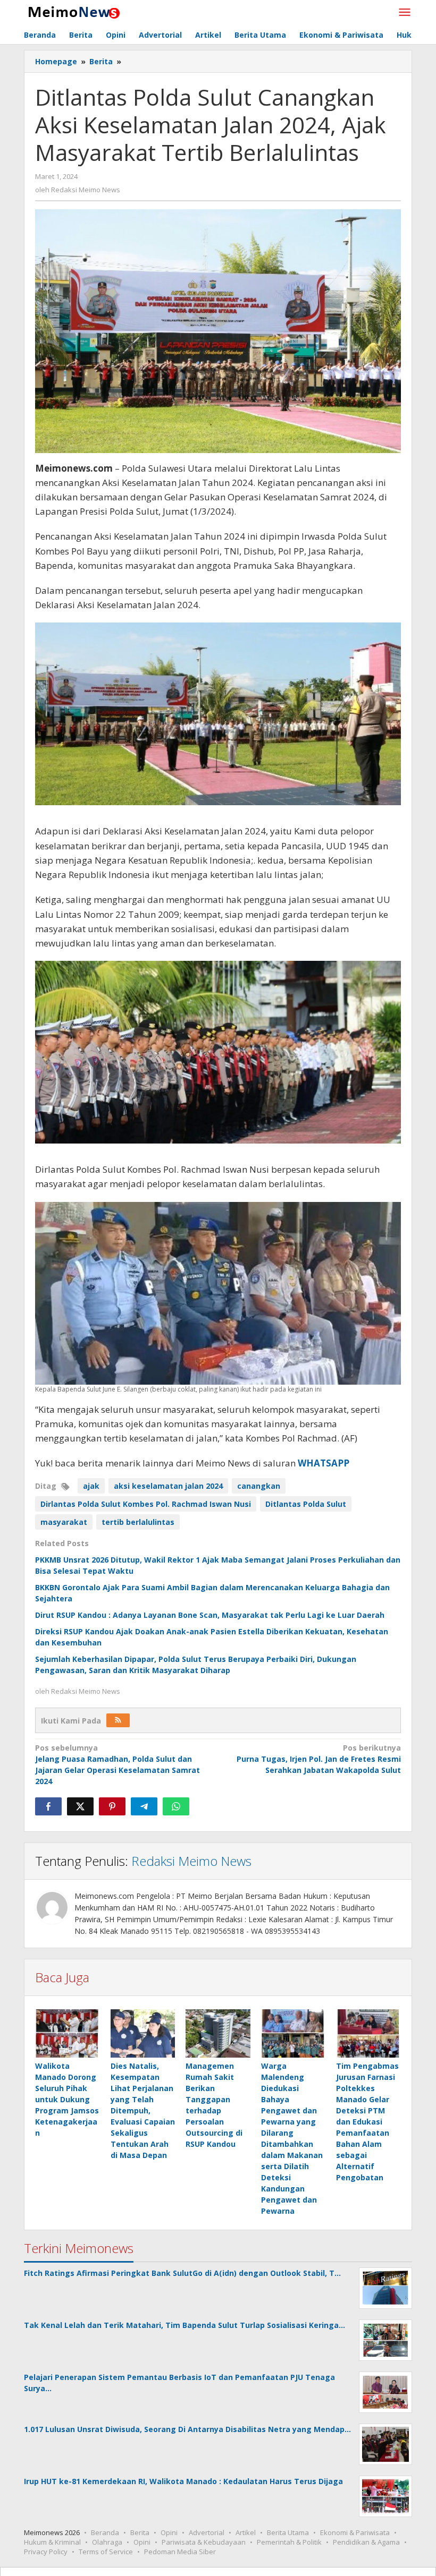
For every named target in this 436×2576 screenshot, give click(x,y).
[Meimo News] (72, 11)
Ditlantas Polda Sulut (306, 1504)
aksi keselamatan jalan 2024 (168, 1486)
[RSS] (118, 1720)
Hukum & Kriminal (52, 2542)
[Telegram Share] (144, 1806)
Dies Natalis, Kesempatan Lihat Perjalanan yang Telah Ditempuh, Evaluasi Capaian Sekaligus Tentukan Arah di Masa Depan (143, 2110)
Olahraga (107, 2542)
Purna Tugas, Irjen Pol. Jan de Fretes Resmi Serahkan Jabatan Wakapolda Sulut (319, 1759)
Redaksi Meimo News (191, 1861)
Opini (169, 2532)
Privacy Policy (46, 2552)
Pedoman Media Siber (180, 2552)
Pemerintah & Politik (289, 2542)
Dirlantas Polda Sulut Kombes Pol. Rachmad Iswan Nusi (146, 1504)
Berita (140, 2532)
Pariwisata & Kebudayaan (204, 2542)
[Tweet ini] (80, 1806)
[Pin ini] (112, 1806)
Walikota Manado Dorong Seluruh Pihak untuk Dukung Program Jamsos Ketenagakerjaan (67, 2099)
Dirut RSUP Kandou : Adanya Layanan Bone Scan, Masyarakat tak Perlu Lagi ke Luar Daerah (210, 1615)
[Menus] (405, 13)
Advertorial (207, 2532)
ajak (91, 1486)
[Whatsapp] (176, 1806)
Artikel (246, 2532)
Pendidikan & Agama (366, 2542)
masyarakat (64, 1522)
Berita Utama (288, 2532)
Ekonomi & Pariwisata (355, 2532)
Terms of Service (106, 2552)
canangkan (259, 1486)
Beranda (105, 2532)
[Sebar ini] (48, 1806)
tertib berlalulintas (138, 1522)
